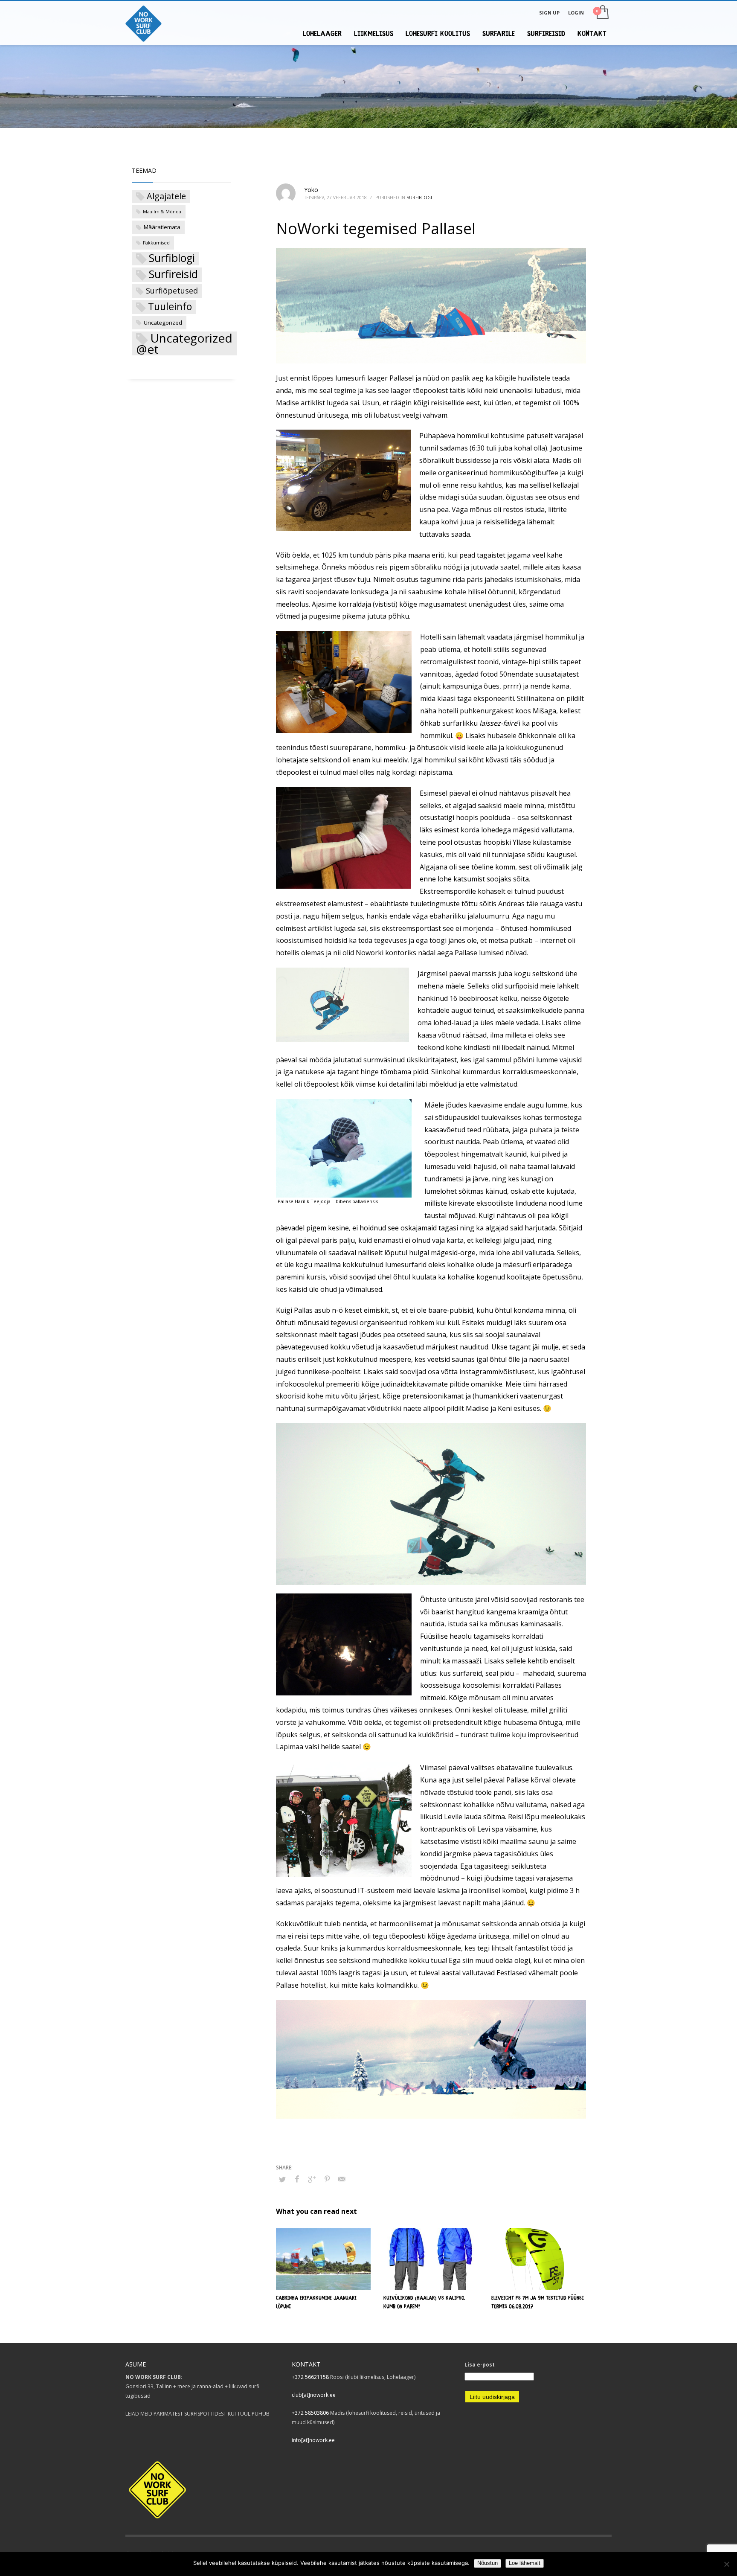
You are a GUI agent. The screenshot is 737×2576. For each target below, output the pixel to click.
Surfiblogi (419, 198)
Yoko (311, 190)
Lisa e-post (480, 2365)
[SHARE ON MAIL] (342, 2179)
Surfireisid (173, 274)
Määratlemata (162, 227)
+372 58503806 (310, 2413)
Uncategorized (163, 323)
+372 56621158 (310, 2377)
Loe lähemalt (525, 2563)
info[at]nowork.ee (313, 2440)
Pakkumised (156, 243)
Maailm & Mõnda (162, 212)
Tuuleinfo (170, 307)
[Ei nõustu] (726, 2564)
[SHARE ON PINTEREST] (327, 2179)
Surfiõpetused (172, 291)
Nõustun (487, 2563)
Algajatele (166, 196)
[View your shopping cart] (602, 13)
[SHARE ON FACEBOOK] (297, 2179)
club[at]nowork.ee (314, 2395)
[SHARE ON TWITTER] (282, 2179)
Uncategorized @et (184, 343)
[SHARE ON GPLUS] (312, 2179)
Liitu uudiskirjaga (492, 2397)
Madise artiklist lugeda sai (318, 403)
